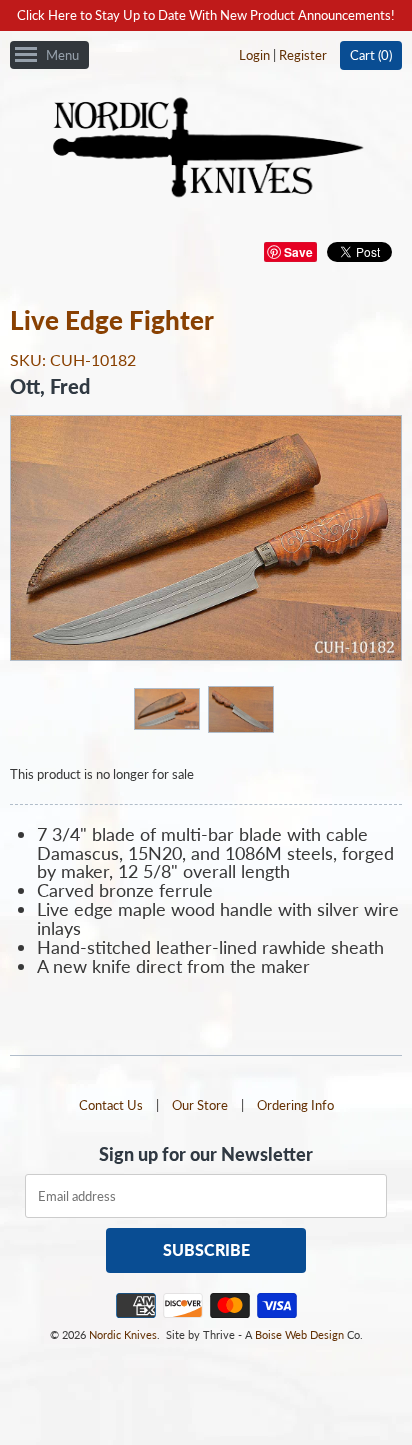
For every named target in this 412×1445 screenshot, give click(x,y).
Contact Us (111, 1105)
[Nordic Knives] (206, 149)
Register (303, 55)
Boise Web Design (299, 1334)
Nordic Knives (123, 1334)
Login (254, 55)
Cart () (371, 55)
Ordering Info (295, 1105)
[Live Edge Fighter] (166, 708)
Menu (62, 55)
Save (298, 252)
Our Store (200, 1105)
